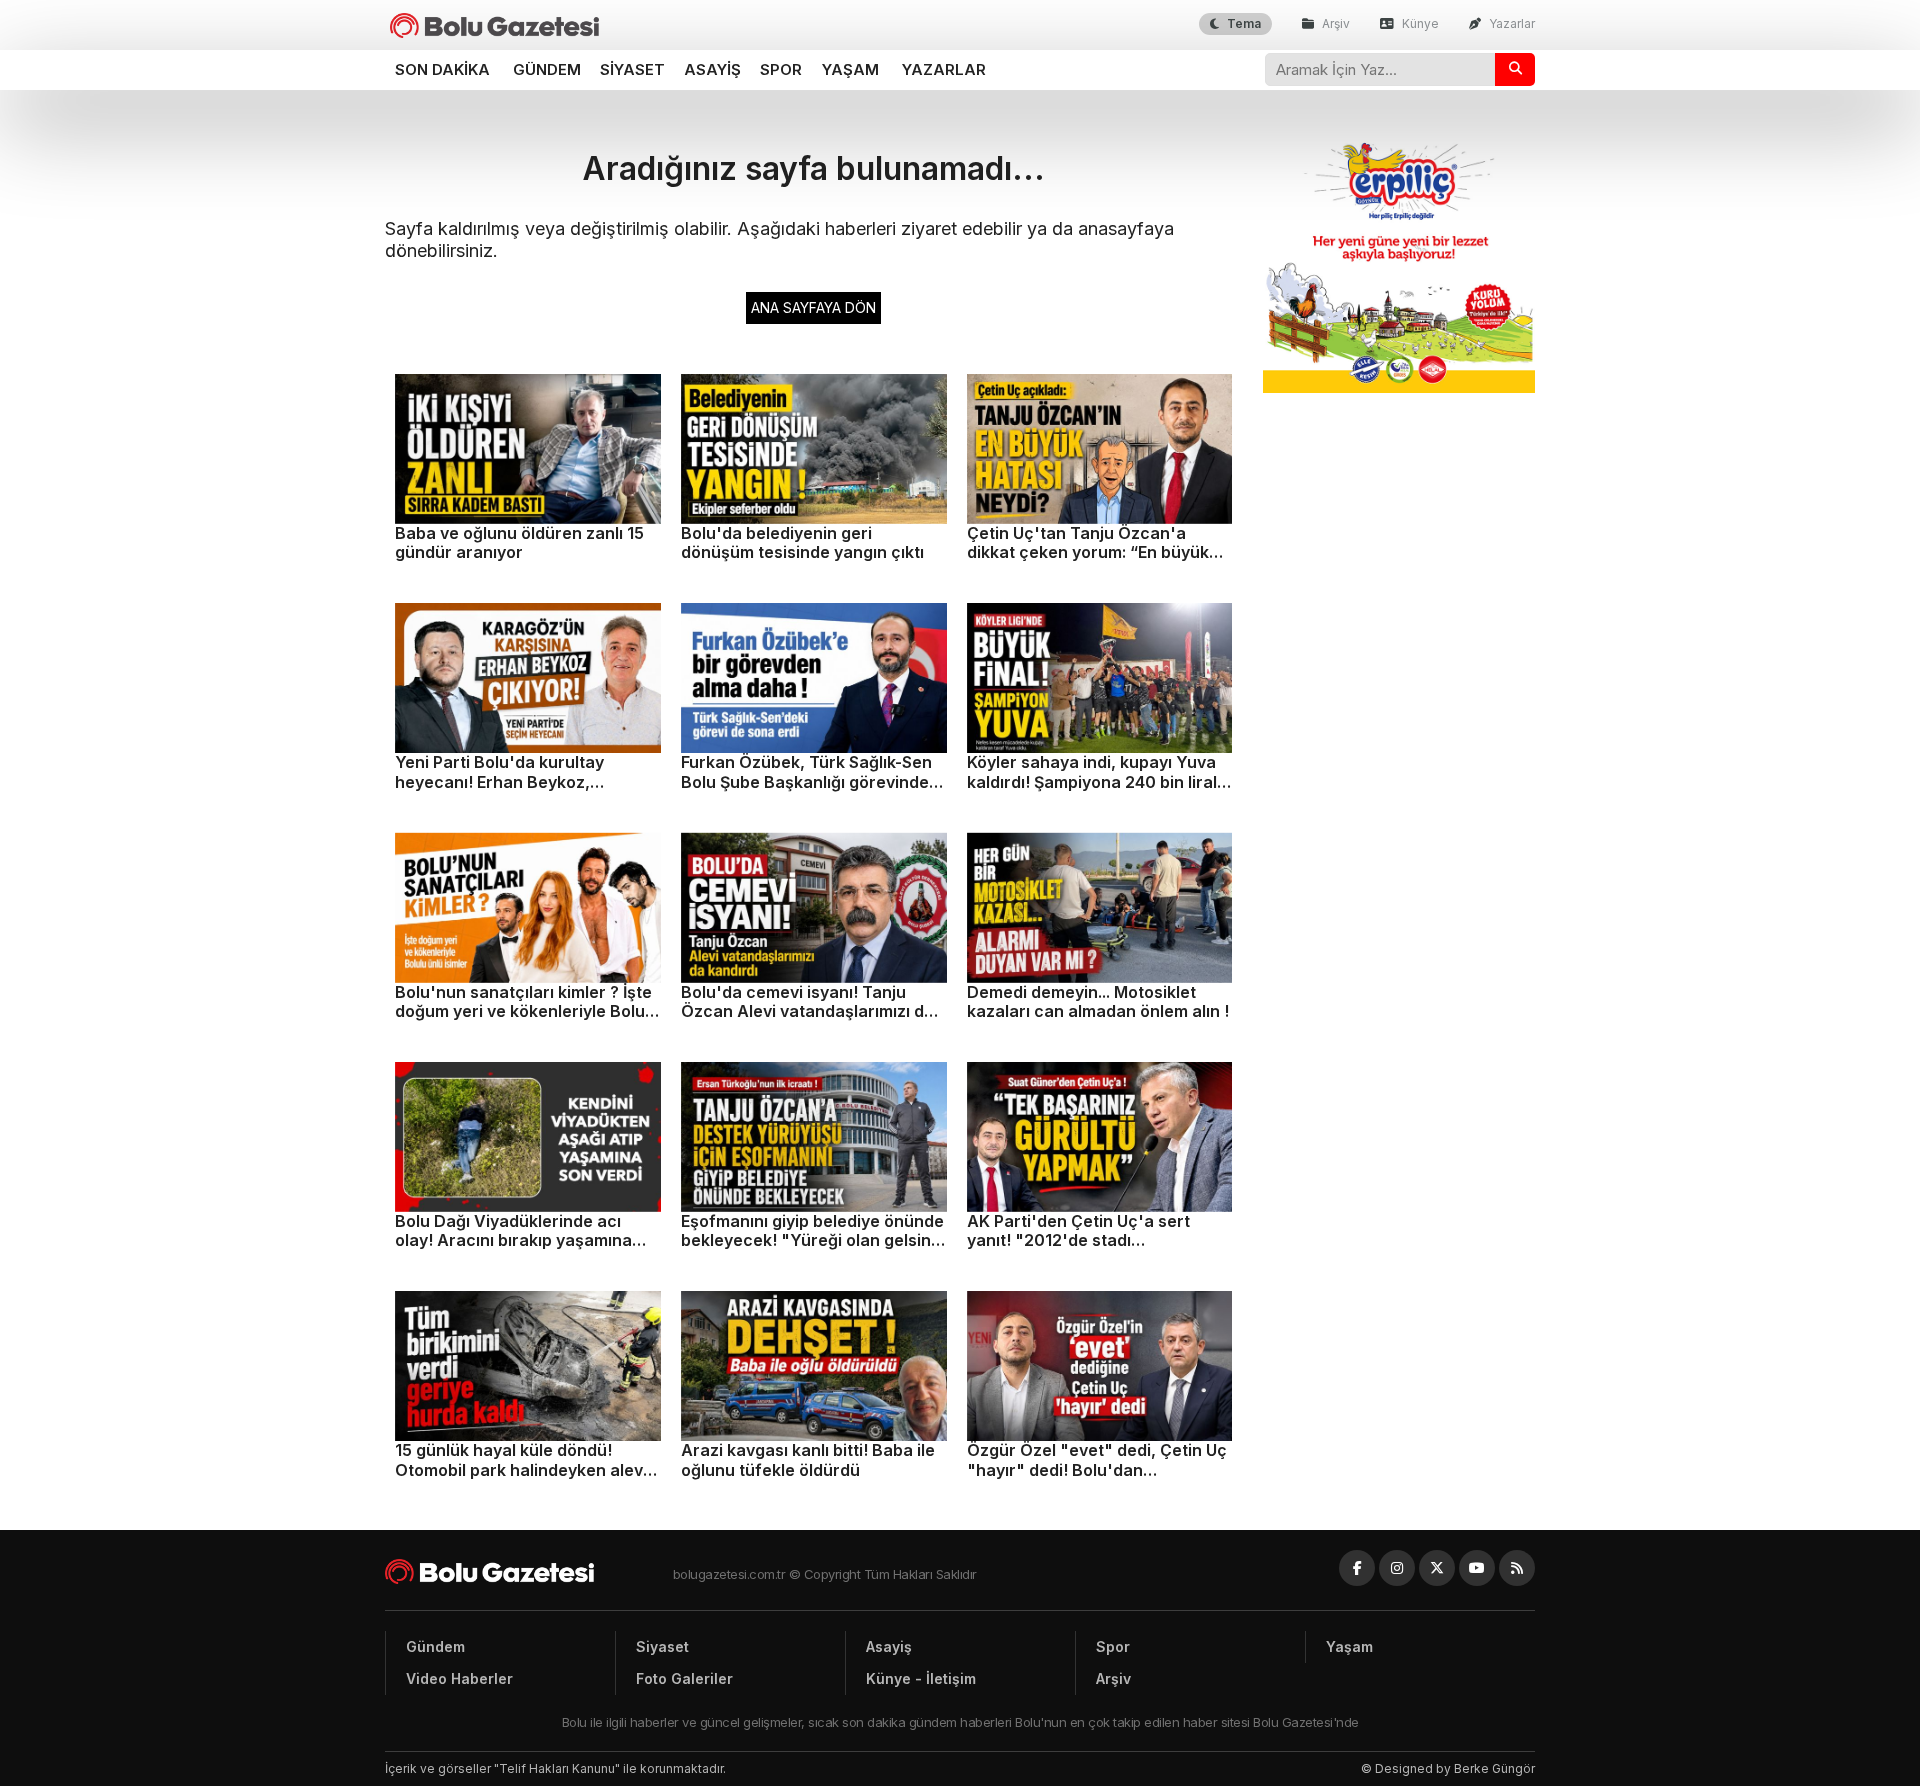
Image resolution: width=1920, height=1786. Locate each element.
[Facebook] (1357, 1568)
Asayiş (712, 69)
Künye (1419, 23)
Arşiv (1334, 23)
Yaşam (850, 69)
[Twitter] (1437, 1568)
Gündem (547, 69)
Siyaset (632, 69)
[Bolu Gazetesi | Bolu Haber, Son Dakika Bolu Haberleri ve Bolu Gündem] (494, 25)
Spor (781, 69)
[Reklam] (1399, 387)
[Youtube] (1477, 1568)
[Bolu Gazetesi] (529, 1571)
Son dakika (442, 69)
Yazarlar (1510, 23)
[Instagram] (1397, 1568)
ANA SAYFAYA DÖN (813, 307)
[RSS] (1517, 1568)
